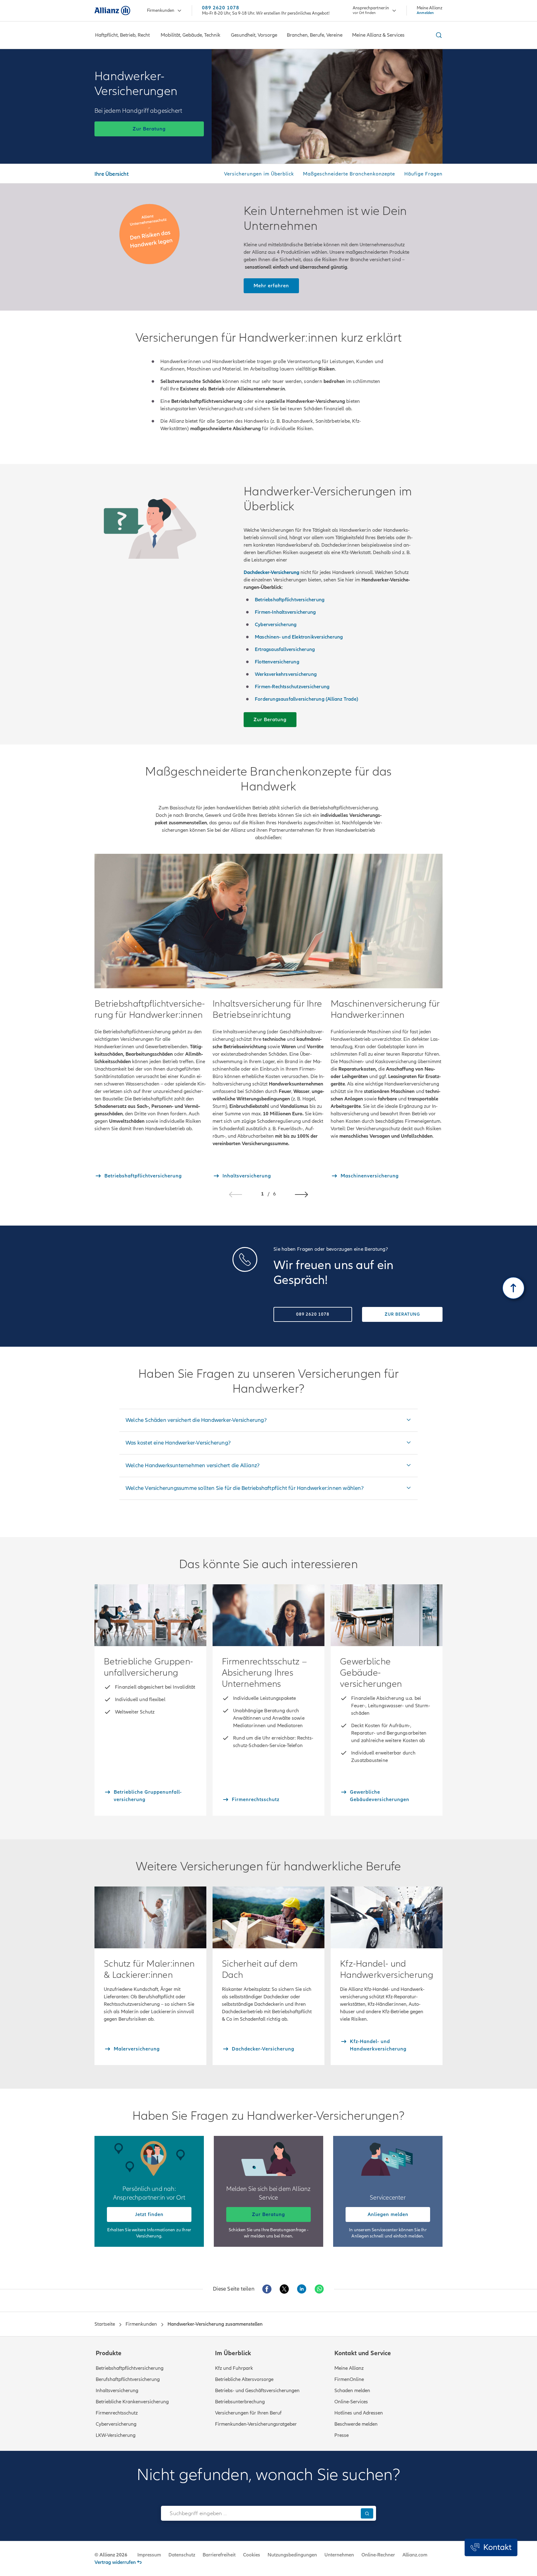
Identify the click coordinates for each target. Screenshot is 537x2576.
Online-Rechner (378, 2555)
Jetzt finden (149, 2214)
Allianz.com (415, 2555)
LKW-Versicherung (116, 2435)
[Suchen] (367, 2513)
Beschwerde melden (356, 2424)
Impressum (149, 2555)
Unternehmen (339, 2555)
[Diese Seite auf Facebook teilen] (267, 2289)
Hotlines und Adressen (359, 2413)
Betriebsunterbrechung (240, 2402)
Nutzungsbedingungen (292, 2555)
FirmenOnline (349, 2379)
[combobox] (259, 2513)
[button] (301, 1195)
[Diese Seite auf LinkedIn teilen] (302, 2289)
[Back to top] (513, 1288)
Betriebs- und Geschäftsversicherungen (257, 2391)
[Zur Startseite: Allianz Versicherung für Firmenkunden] (112, 11)
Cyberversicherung (116, 2424)
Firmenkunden (161, 10)
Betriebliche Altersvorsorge (244, 2379)
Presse (342, 2435)
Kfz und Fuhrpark (234, 2368)
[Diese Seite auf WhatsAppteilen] (319, 2289)
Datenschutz (182, 2555)
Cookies (252, 2555)
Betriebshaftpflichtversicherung (130, 2368)
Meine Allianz (349, 2368)
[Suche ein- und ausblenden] (438, 35)
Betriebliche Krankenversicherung (132, 2402)
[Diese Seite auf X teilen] (284, 2289)
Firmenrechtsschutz (117, 2413)
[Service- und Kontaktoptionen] (491, 2547)
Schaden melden (352, 2391)
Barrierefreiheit (219, 2555)
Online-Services (351, 2402)
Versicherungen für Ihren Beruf (248, 2413)
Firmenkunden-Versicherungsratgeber (256, 2424)
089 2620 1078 (221, 8)
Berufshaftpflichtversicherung (128, 2379)
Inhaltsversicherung (117, 2391)
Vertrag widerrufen (115, 2562)
